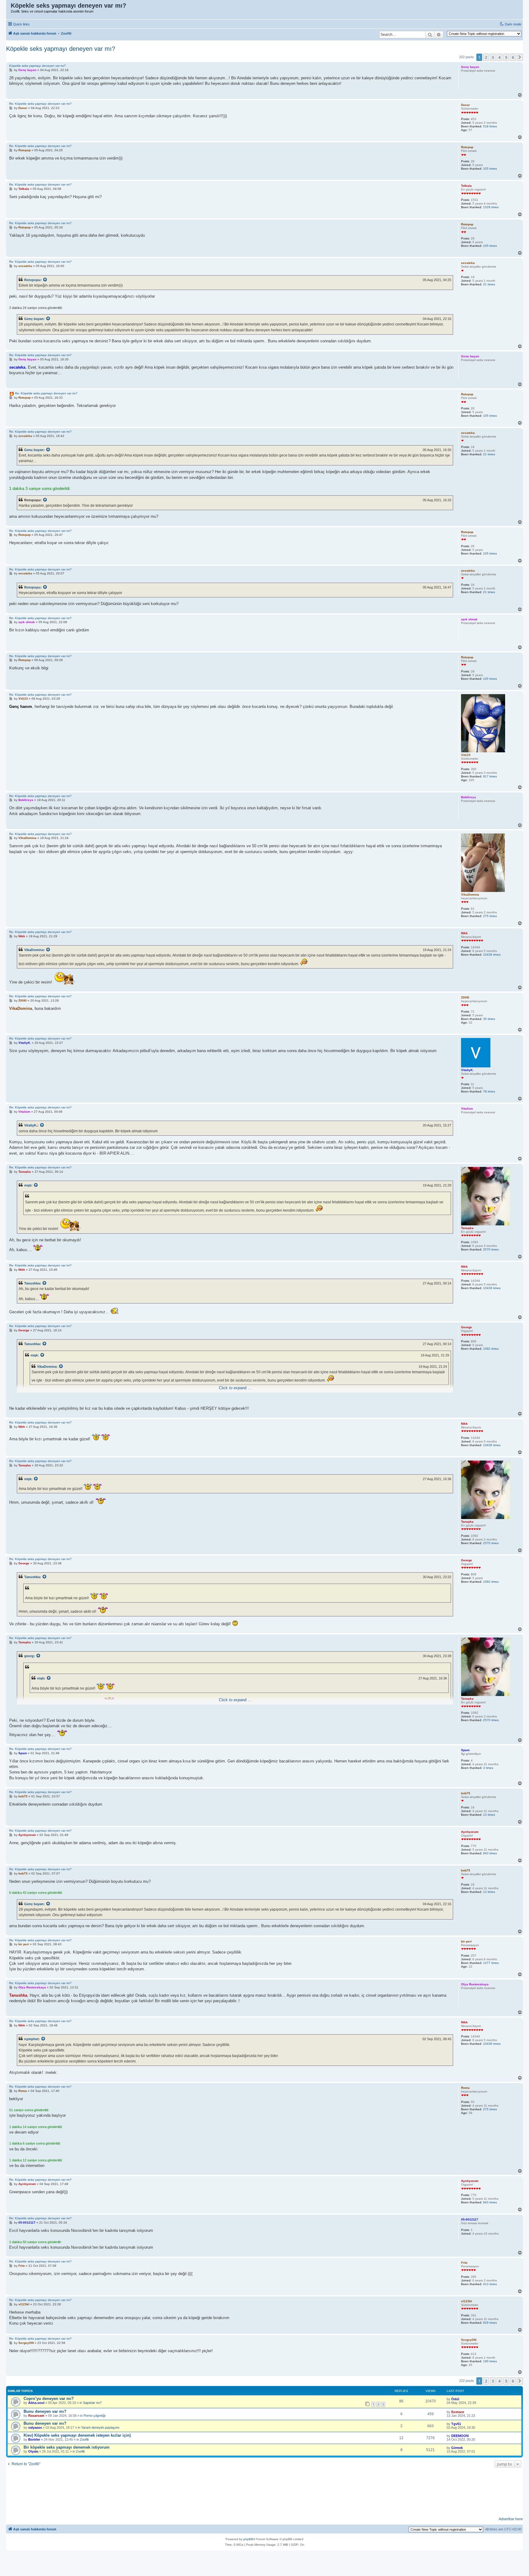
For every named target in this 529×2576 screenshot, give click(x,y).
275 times (490, 916)
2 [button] (486, 57)
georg (29, 1656)
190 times (490, 2361)
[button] (520, 57)
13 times (489, 1815)
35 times (489, 1019)
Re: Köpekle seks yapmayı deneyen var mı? (40, 104)
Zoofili (84, 2439)
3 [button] (493, 57)
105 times (490, 169)
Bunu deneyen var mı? (45, 2411)
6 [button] (513, 57)
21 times (489, 284)
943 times (490, 1853)
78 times (489, 1091)
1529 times (491, 207)
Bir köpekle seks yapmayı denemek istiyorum (67, 2447)
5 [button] (506, 57)
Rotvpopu (32, 280)
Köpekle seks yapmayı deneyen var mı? (61, 49)
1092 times (491, 1349)
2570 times (491, 1249)
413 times (490, 2284)
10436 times (492, 955)
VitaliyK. (31, 1125)
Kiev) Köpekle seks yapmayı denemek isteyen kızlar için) (77, 2435)
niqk (28, 1185)
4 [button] (499, 57)
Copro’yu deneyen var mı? (49, 2399)
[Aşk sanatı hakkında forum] (9, 7)
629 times (490, 2323)
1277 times (491, 1963)
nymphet (31, 2039)
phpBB (248, 2539)
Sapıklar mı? (92, 2403)
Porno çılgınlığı (95, 2416)
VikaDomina (34, 950)
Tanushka (32, 1283)
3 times (488, 1768)
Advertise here (511, 2519)
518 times (490, 126)
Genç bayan (34, 319)
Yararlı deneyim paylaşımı (100, 2427)
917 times (490, 776)
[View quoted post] (45, 280)
